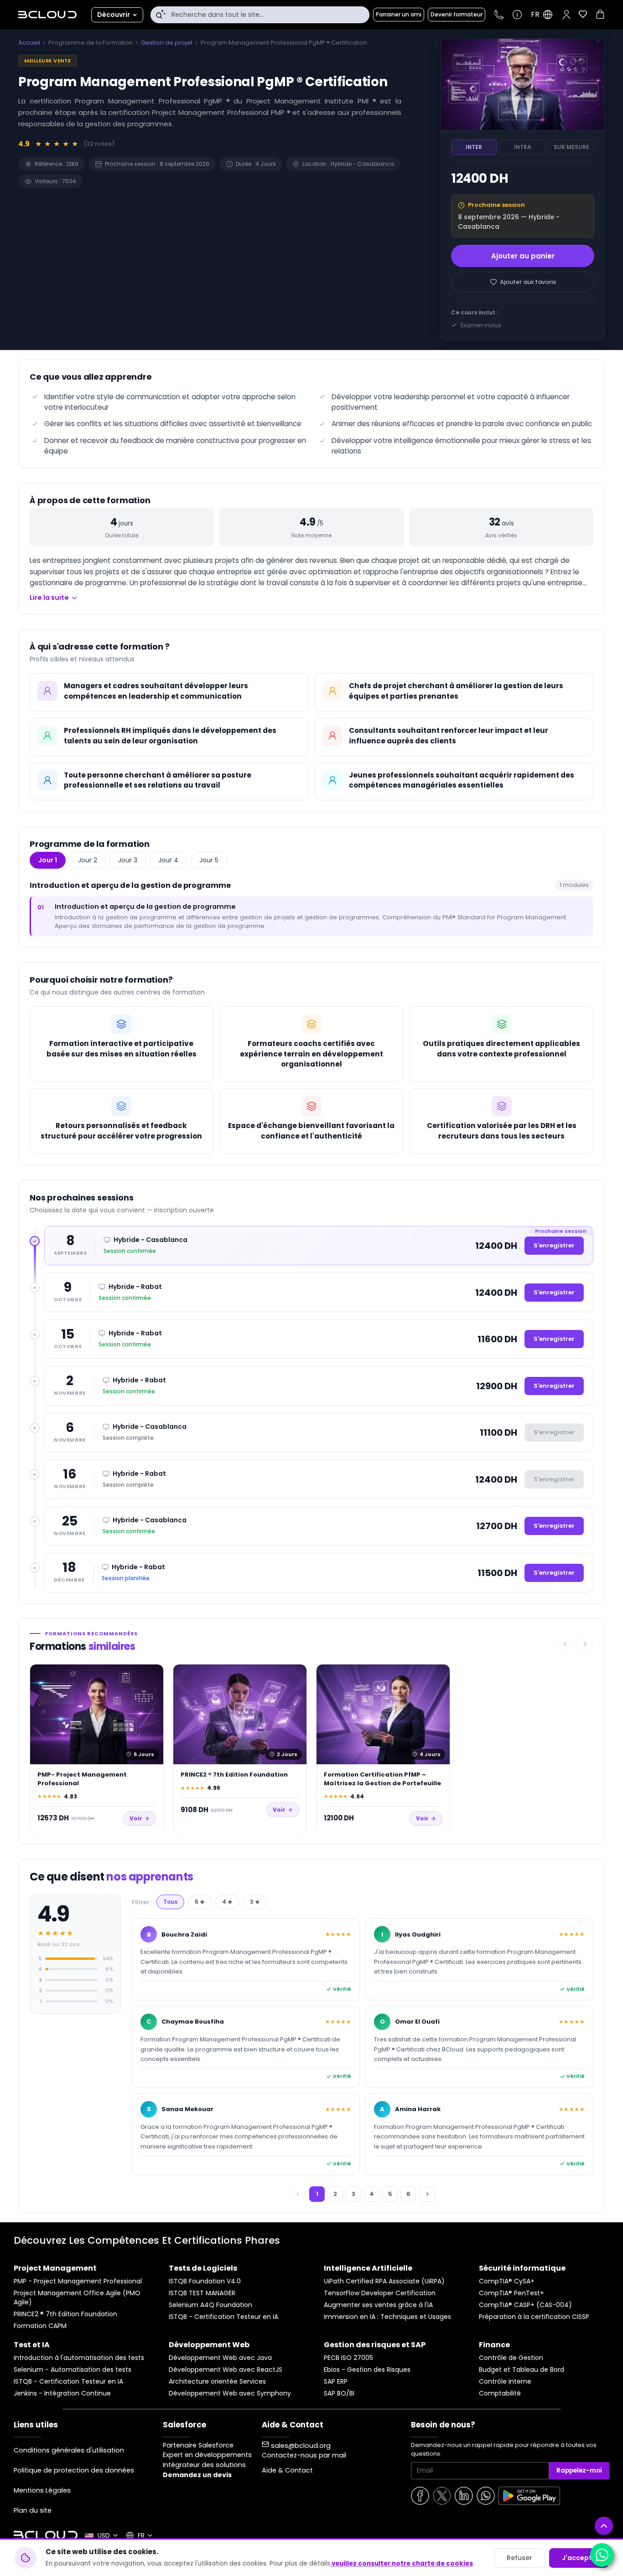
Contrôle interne (505, 2382)
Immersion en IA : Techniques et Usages (387, 2317)
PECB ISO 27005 (348, 2358)
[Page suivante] (427, 2194)
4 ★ (227, 1902)
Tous (170, 1902)
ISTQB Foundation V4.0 (205, 2281)
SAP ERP (336, 2382)
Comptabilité (500, 2393)
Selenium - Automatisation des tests (73, 2370)
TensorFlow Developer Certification (380, 2293)
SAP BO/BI (339, 2393)
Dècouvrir (114, 15)
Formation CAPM (40, 2326)
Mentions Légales (42, 2490)
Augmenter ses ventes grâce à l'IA (378, 2305)
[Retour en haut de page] (604, 2526)
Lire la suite (49, 598)
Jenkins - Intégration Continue (62, 2393)
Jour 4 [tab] (168, 860)
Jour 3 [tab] (128, 860)
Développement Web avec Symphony (230, 2393)
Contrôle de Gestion (511, 2358)
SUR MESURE (571, 147)
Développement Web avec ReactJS (226, 2370)
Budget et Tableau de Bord (522, 2370)
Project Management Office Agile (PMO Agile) (77, 2298)
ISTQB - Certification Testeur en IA (223, 2317)
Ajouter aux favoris (528, 282)
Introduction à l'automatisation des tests (79, 2358)
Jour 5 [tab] (209, 860)
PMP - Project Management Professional (78, 2281)
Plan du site (33, 2510)
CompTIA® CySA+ (507, 2281)
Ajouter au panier (523, 256)
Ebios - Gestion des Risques (367, 2370)
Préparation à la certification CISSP (534, 2317)
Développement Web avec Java (220, 2358)
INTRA (523, 147)
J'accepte (579, 2558)
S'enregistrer (554, 1245)
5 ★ (200, 1902)
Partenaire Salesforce (198, 2445)
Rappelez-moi (579, 2470)
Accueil (29, 43)
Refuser (519, 2558)
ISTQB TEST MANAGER (202, 2293)
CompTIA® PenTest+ (511, 2293)
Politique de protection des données (74, 2470)
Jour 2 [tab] (88, 860)
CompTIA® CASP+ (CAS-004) (525, 2305)
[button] (566, 15)
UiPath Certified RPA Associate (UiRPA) (384, 2281)
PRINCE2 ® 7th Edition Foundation (65, 2314)
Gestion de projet (167, 43)
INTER (474, 147)
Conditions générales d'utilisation (69, 2450)
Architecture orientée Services (217, 2382)
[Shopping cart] (600, 16)
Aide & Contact (287, 2470)
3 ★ (255, 1902)
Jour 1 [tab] (48, 860)
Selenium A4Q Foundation (210, 2305)
